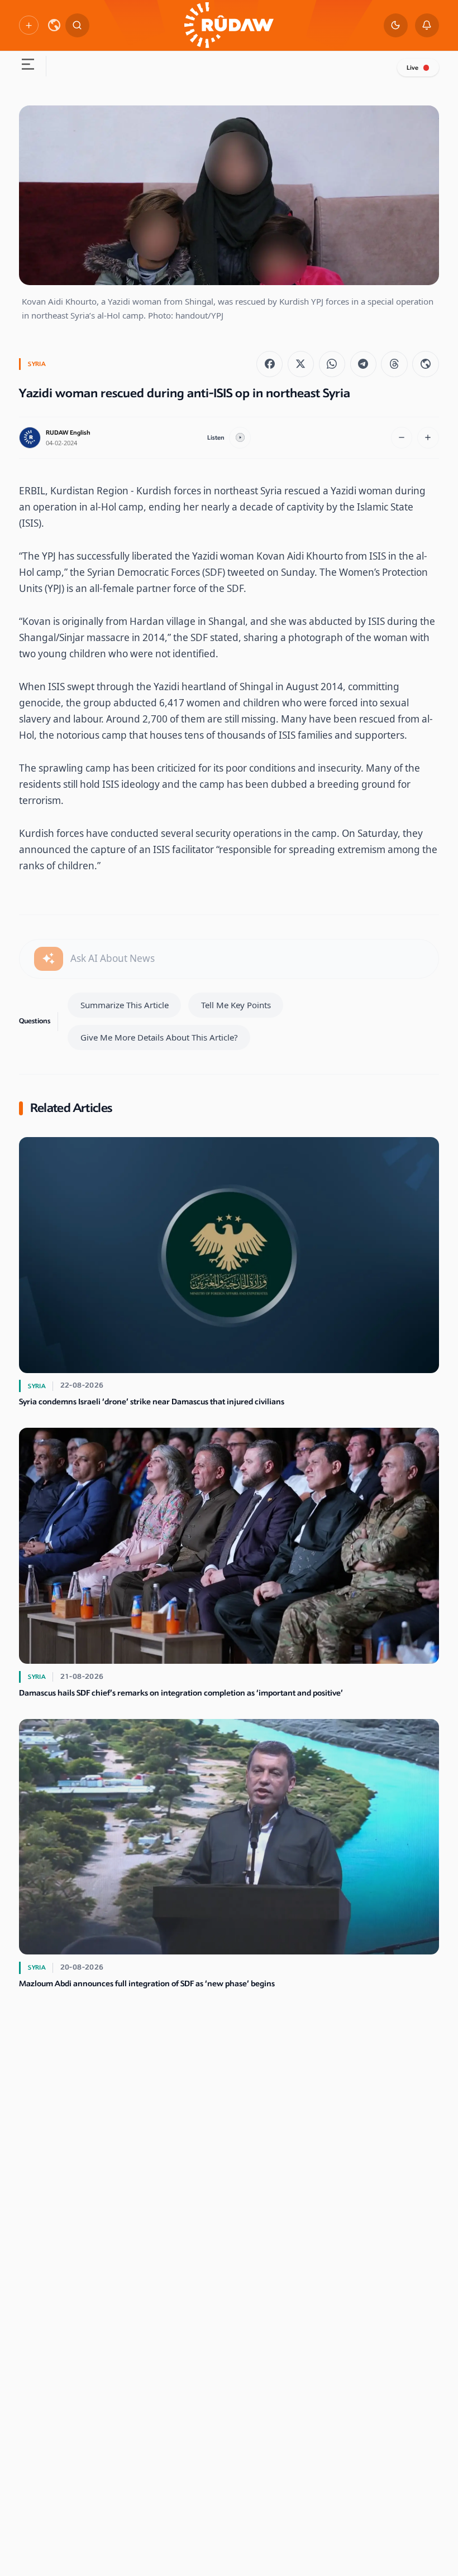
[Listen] (240, 438)
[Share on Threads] (394, 364)
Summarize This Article (125, 1005)
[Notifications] (427, 25)
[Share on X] (301, 364)
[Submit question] (49, 959)
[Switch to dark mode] (396, 25)
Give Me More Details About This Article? (159, 1037)
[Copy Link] (425, 364)
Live (412, 68)
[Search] (77, 25)
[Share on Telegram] (363, 364)
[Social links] (28, 25)
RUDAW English (68, 433)
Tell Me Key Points (236, 1005)
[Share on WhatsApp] (332, 364)
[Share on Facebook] (269, 364)
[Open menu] (28, 66)
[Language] (54, 25)
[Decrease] (402, 438)
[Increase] (428, 438)
